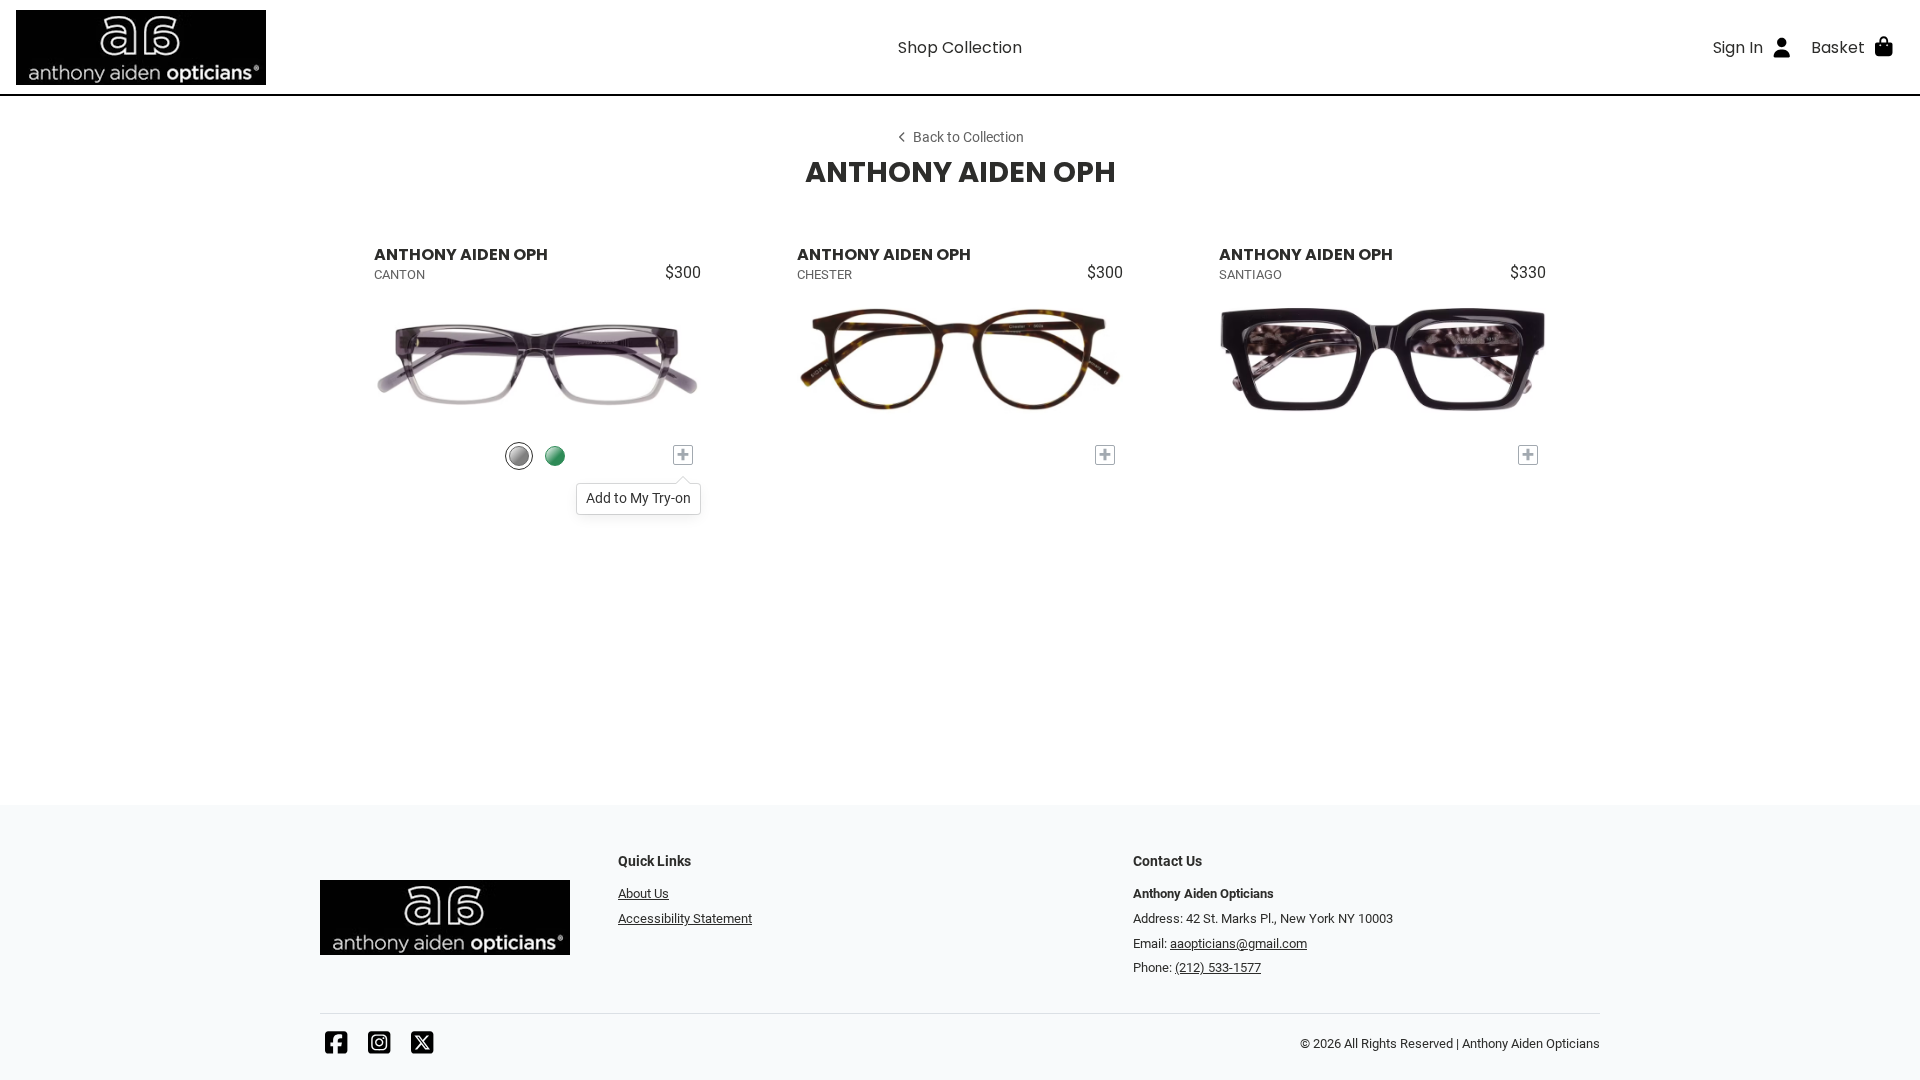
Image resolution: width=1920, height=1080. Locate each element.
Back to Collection (968, 137)
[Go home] (252, 47)
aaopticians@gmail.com (1238, 943)
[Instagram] (379, 1047)
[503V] (519, 455)
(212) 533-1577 (1218, 967)
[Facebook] (336, 1047)
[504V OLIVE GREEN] (555, 455)
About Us (643, 893)
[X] (422, 1047)
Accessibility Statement (685, 918)
